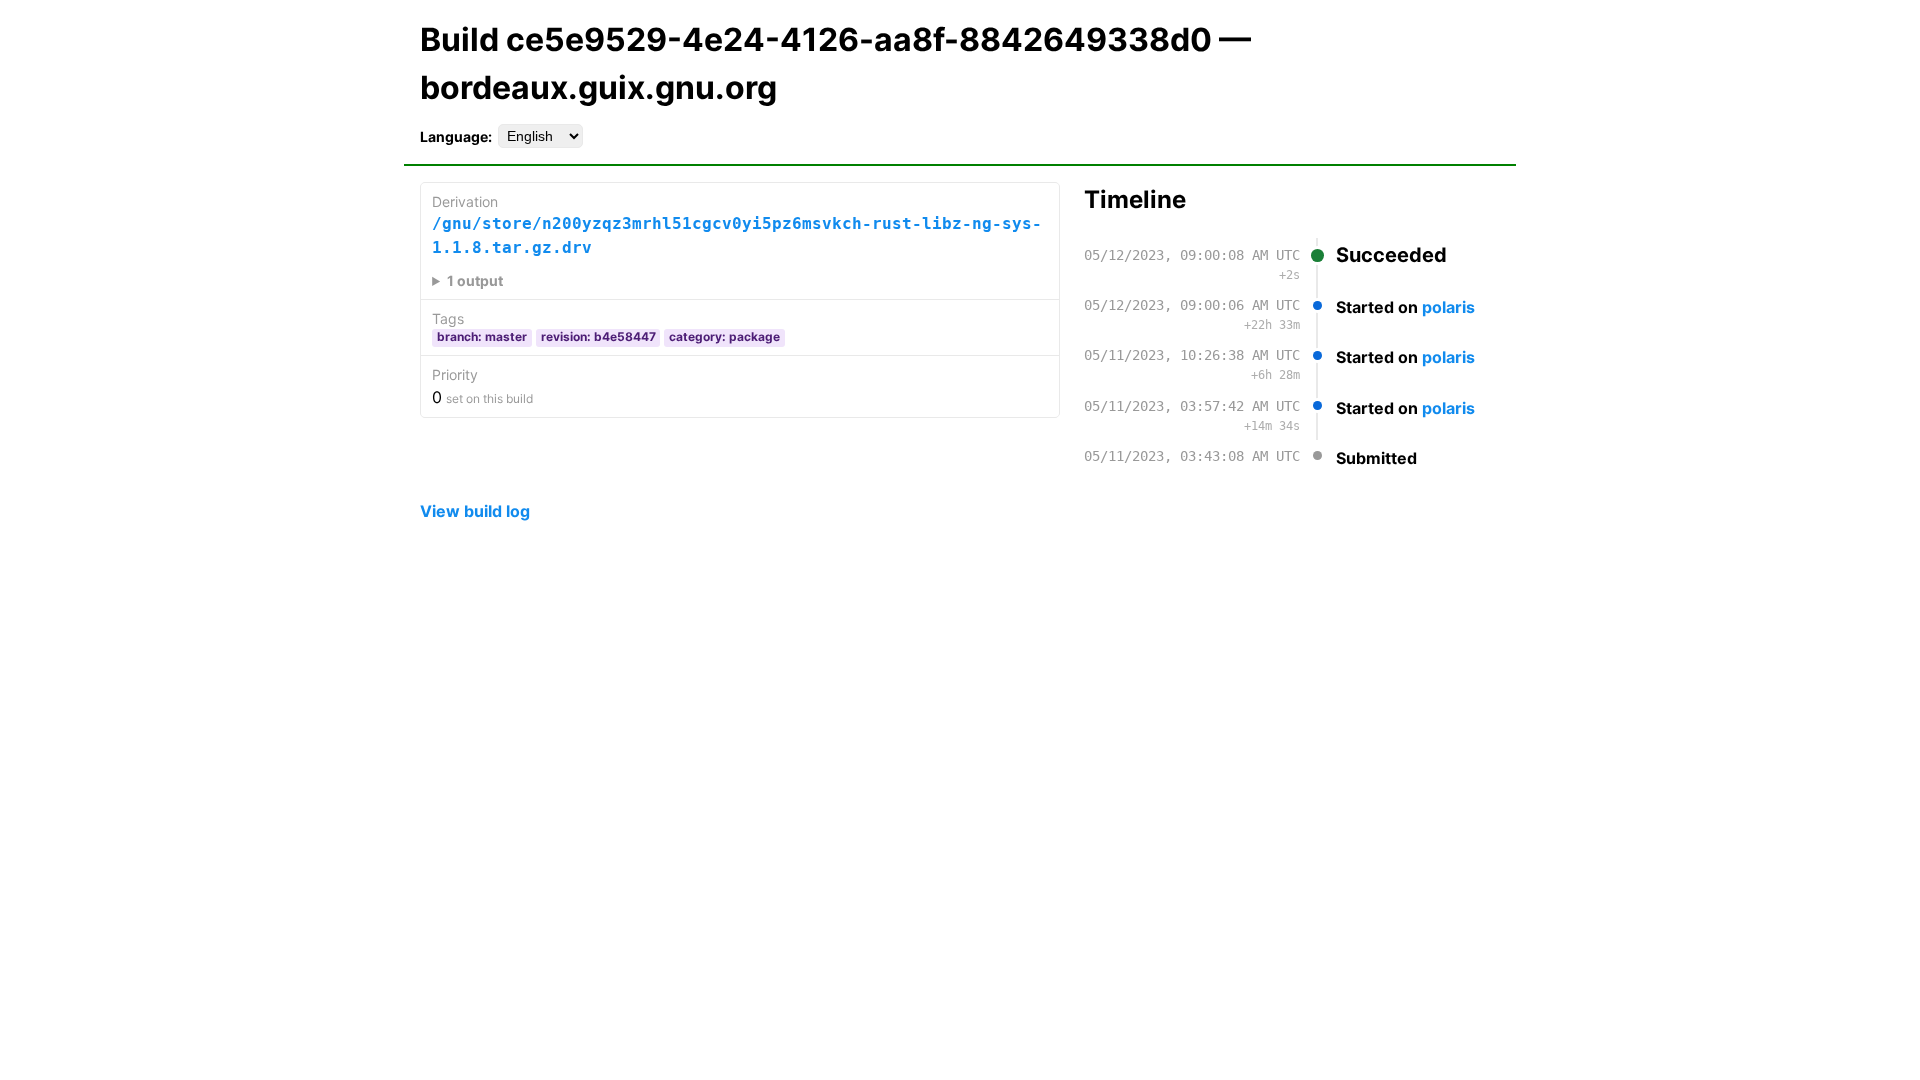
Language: (456, 136)
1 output (475, 280)
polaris (1448, 307)
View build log (475, 511)
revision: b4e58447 (598, 336)
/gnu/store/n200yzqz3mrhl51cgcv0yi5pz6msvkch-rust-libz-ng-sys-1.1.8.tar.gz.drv (737, 235)
